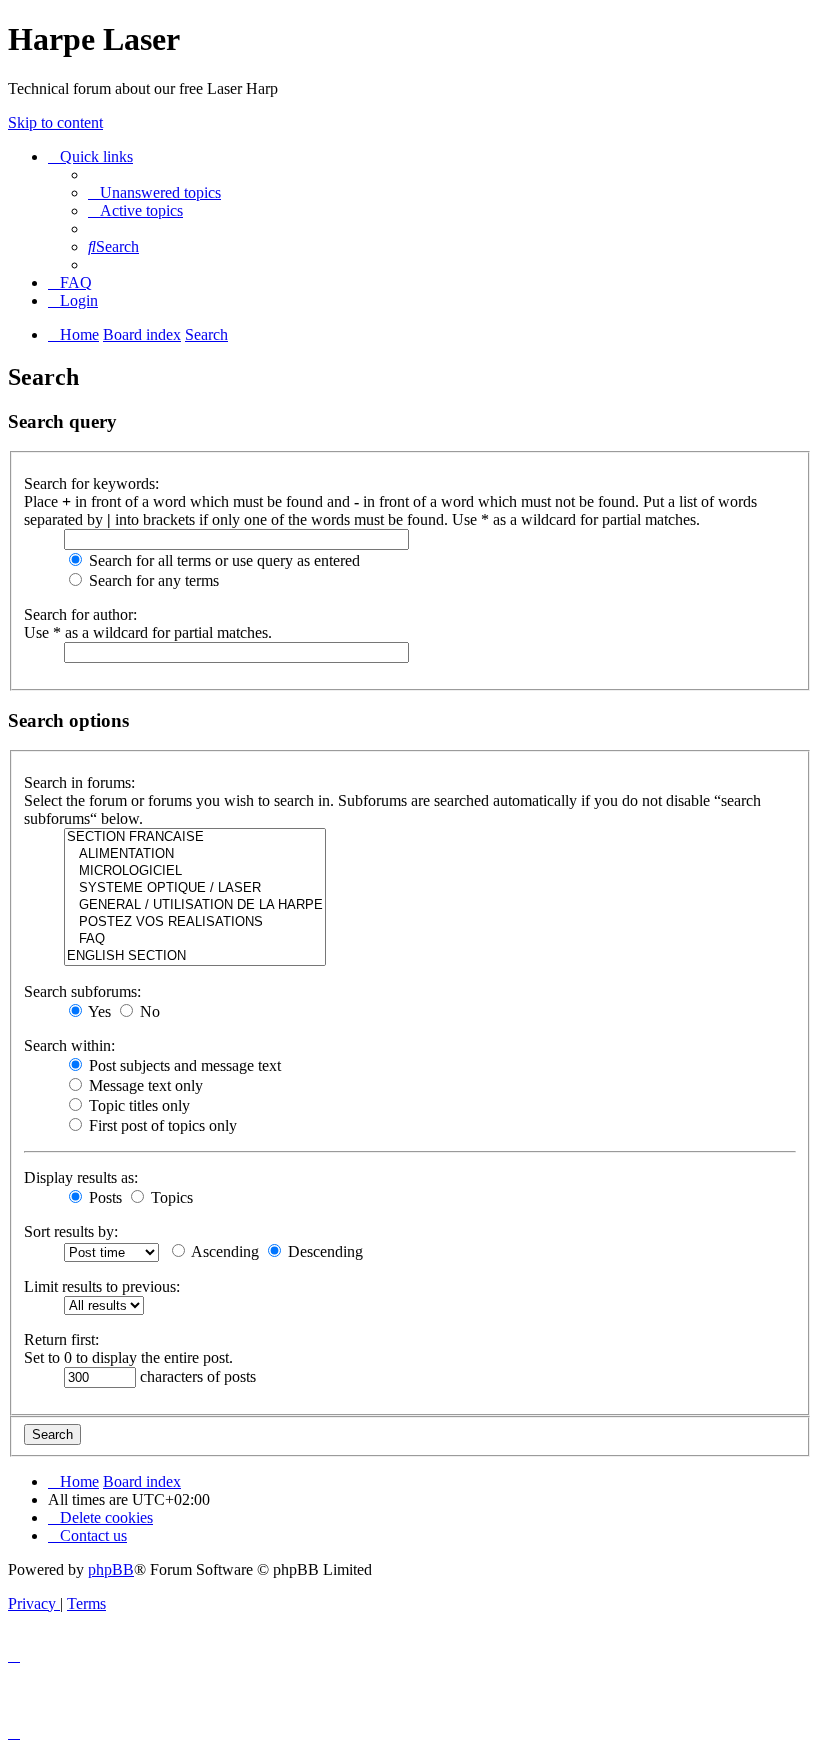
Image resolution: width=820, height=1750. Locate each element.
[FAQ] (195, 939)
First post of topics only (161, 1125)
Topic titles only (137, 1105)
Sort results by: (71, 1231)
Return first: (61, 1339)
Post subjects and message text (183, 1065)
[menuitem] (154, 192)
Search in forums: (79, 782)
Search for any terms (152, 580)
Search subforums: (82, 991)
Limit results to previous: (102, 1286)
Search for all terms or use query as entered (222, 560)
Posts (103, 1197)
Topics (170, 1197)
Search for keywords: (91, 483)
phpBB (111, 1569)
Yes (98, 1011)
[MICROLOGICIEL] (195, 871)
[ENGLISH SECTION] (195, 956)
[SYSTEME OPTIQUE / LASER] (195, 888)
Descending (323, 1251)
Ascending (223, 1251)
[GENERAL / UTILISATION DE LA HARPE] (195, 905)
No (148, 1011)
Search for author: (80, 614)
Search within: (69, 1045)
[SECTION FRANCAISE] (195, 837)
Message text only (144, 1085)
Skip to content (55, 122)
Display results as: (81, 1177)
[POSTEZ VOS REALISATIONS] (195, 922)
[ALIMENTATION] (195, 854)
